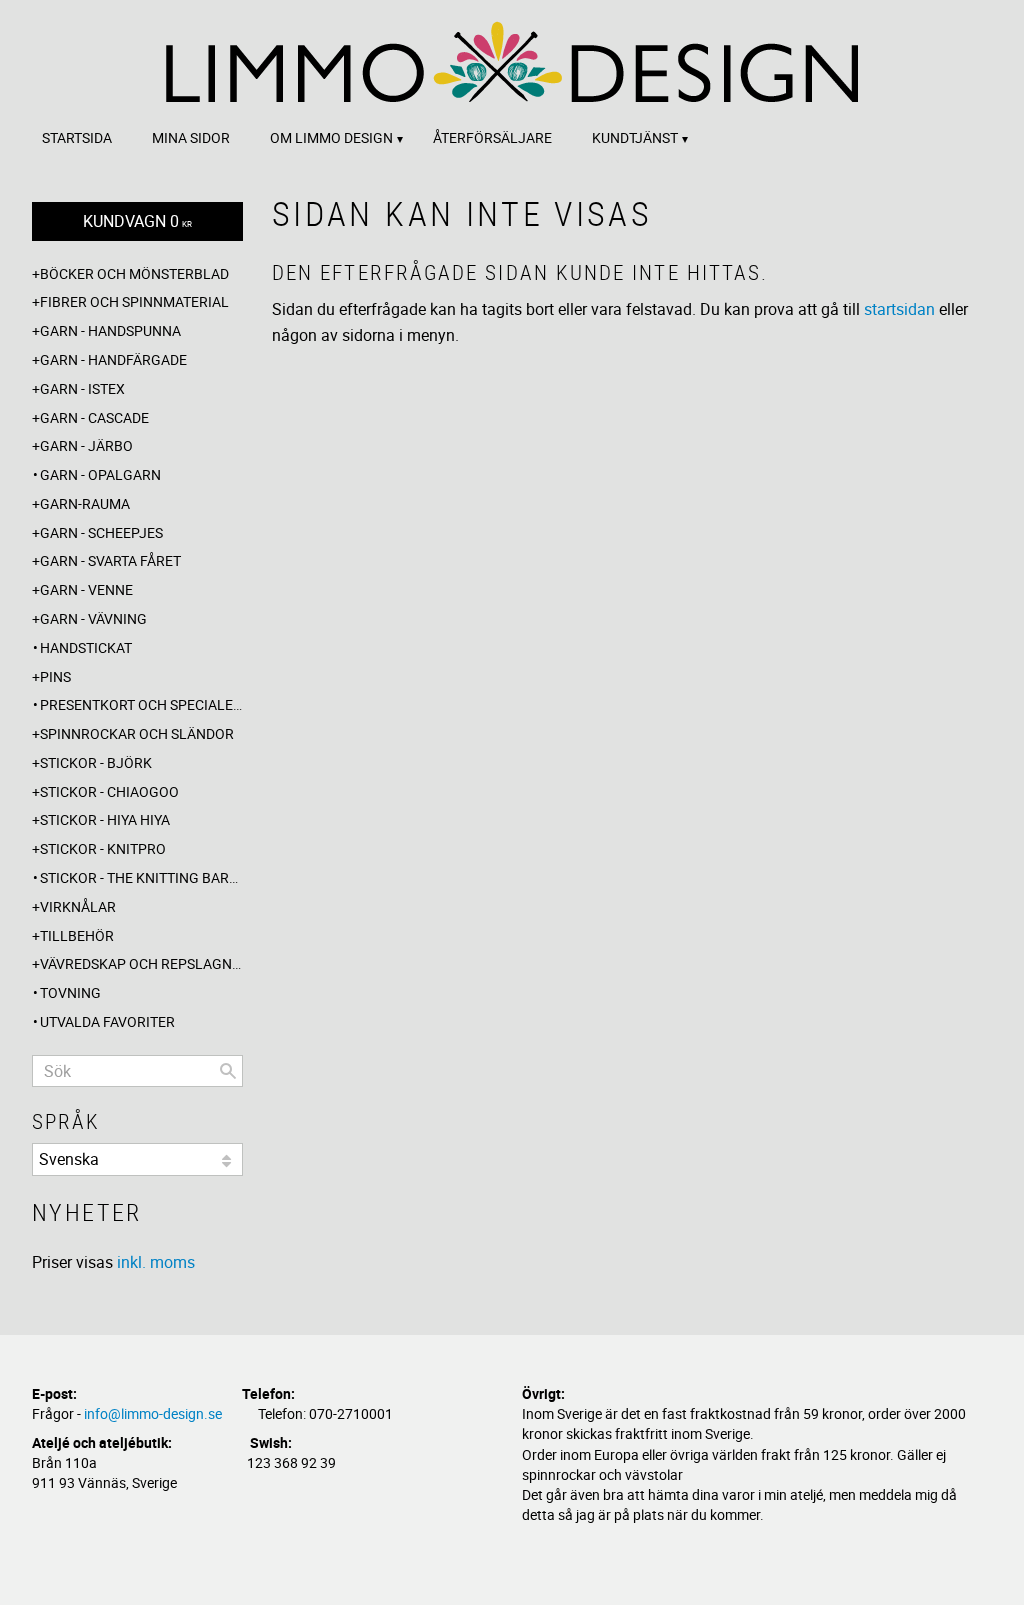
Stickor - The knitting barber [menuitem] (141, 877)
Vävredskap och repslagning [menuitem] (141, 963)
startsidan (899, 309)
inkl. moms (156, 1262)
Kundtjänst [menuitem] (635, 137)
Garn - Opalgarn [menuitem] (100, 474)
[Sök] (228, 1071)
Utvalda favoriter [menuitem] (107, 1021)
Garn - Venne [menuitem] (86, 589)
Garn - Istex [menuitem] (82, 388)
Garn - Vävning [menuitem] (93, 618)
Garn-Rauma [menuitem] (85, 503)
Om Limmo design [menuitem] (331, 137)
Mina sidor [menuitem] (191, 137)
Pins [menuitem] (55, 676)
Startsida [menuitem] (77, 137)
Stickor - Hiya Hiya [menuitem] (105, 819)
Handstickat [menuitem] (86, 647)
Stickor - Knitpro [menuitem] (103, 848)
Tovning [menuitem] (70, 992)
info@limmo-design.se (153, 1413)
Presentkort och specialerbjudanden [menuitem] (141, 704)
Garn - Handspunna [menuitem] (110, 330)
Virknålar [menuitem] (78, 906)
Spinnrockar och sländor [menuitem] (137, 733)
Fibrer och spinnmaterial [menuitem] (134, 301)
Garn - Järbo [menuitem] (86, 445)
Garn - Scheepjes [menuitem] (101, 532)
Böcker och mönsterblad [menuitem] (134, 273)
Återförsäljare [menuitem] (492, 137)
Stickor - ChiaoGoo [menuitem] (109, 791)
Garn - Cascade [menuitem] (94, 417)
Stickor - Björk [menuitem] (96, 762)
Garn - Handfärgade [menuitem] (113, 359)
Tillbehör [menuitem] (77, 935)
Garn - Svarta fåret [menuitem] (110, 560)
